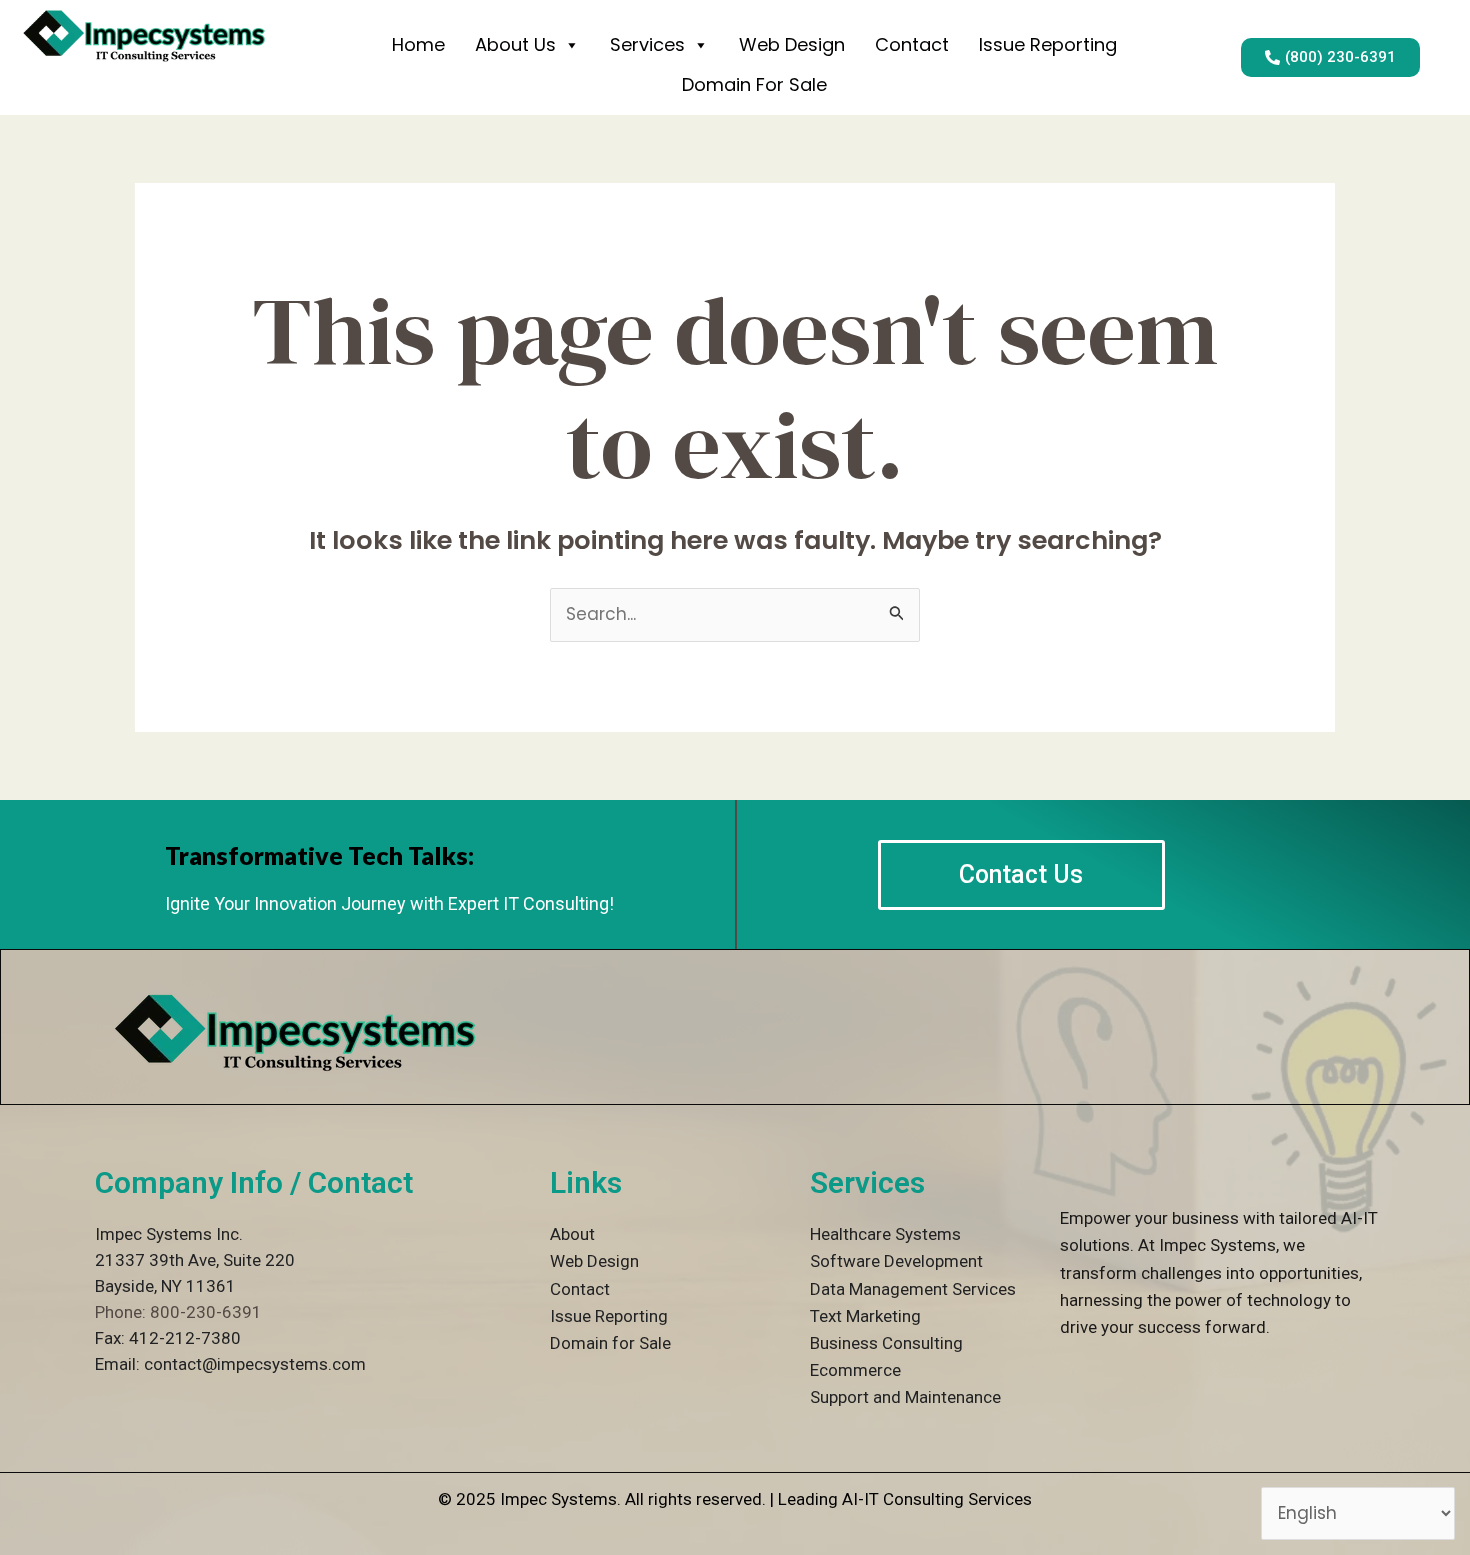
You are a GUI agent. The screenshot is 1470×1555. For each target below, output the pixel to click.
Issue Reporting (1048, 44)
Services (647, 44)
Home (418, 44)
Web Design (792, 44)
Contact (912, 44)
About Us (515, 44)
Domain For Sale (754, 84)
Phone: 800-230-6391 (178, 1312)
